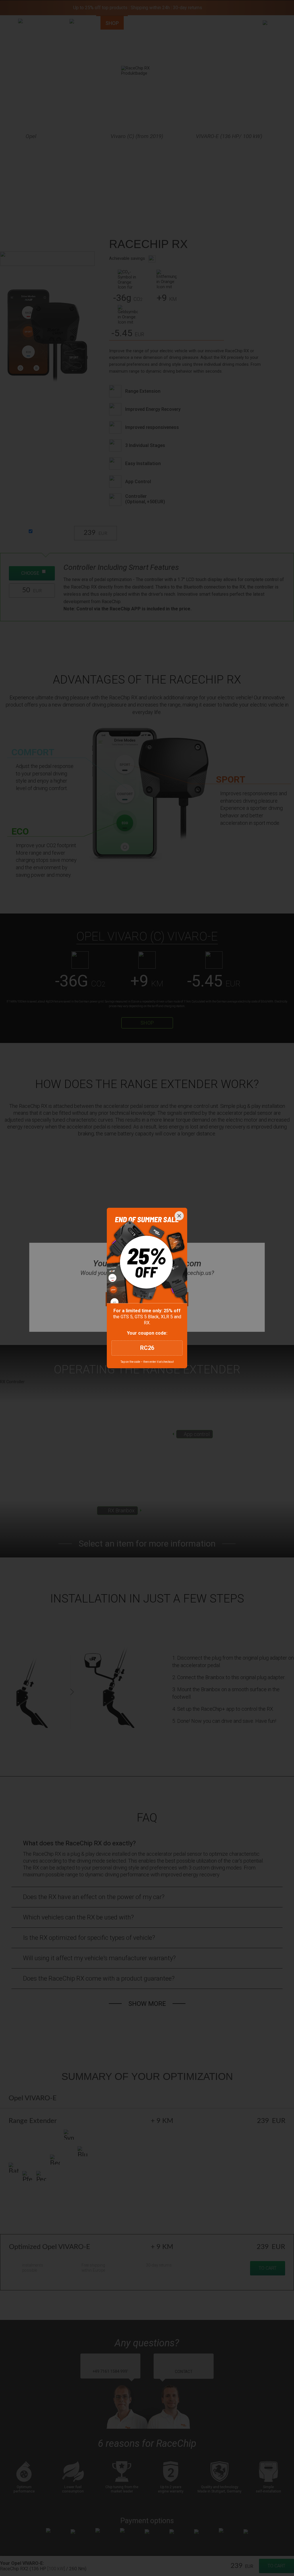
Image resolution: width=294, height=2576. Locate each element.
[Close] (179, 1216)
